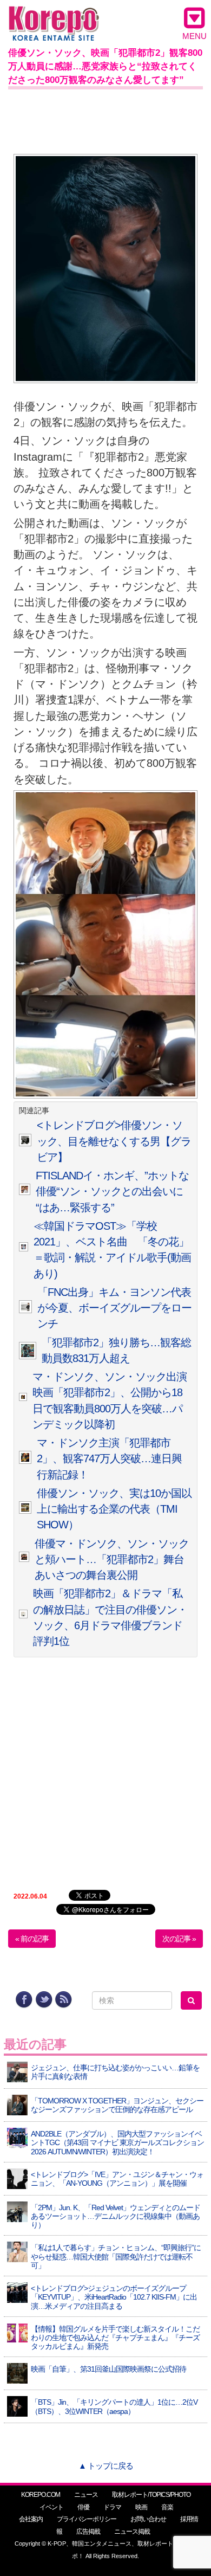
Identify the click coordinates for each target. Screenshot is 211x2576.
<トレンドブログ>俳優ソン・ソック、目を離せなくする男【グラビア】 (114, 1141)
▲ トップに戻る (106, 2466)
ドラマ (112, 2507)
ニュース (86, 2495)
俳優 (83, 2507)
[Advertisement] (105, 119)
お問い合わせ (148, 2519)
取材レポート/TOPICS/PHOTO (151, 2495)
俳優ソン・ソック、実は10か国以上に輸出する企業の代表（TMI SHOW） (114, 1509)
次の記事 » (179, 1939)
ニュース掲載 (132, 2532)
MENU (194, 36)
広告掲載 (88, 2532)
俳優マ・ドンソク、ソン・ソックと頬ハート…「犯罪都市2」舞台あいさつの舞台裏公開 (112, 1560)
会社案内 (31, 2519)
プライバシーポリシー (87, 2519)
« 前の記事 (32, 1939)
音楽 (167, 2507)
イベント (51, 2507)
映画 (141, 2507)
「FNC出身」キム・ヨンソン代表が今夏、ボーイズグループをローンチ (114, 1308)
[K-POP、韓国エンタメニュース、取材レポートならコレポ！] (54, 16)
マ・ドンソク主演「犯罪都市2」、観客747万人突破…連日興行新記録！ (109, 1459)
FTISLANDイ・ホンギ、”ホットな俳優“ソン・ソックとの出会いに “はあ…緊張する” (112, 1192)
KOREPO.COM (41, 2495)
